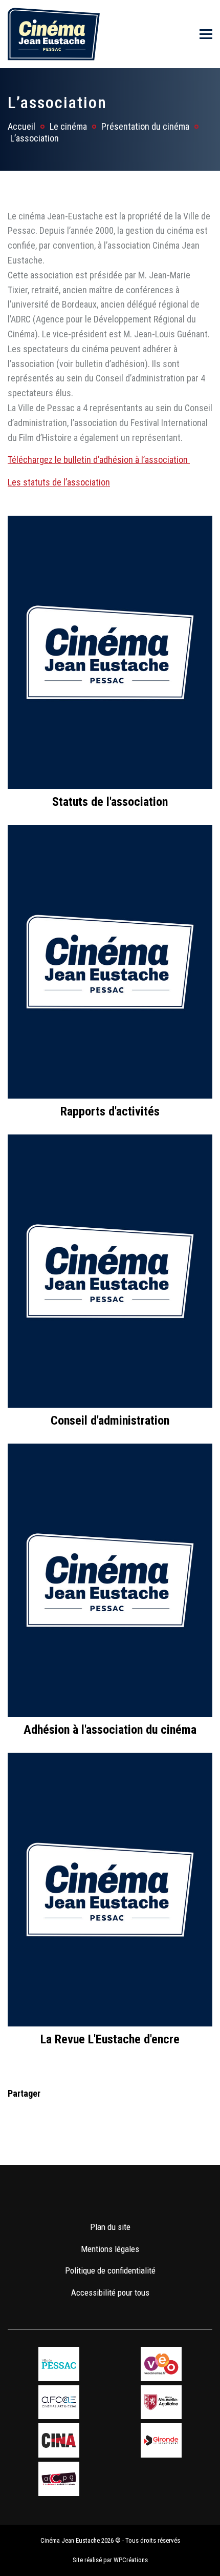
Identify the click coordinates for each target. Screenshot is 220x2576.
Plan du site (110, 2227)
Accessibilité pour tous (110, 2293)
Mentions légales (110, 2249)
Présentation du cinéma (145, 126)
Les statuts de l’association (59, 482)
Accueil (21, 126)
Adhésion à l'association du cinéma (110, 1730)
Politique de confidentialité (110, 2270)
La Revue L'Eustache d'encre (110, 2039)
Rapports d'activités (110, 1111)
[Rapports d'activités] (110, 961)
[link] (80, 2197)
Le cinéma (68, 126)
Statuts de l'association (110, 802)
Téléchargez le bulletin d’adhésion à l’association (99, 460)
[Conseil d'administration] (110, 1270)
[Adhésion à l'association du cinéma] (110, 1579)
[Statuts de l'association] (110, 651)
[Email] (81, 2112)
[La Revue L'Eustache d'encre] (110, 1889)
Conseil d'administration (110, 1421)
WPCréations (131, 2560)
